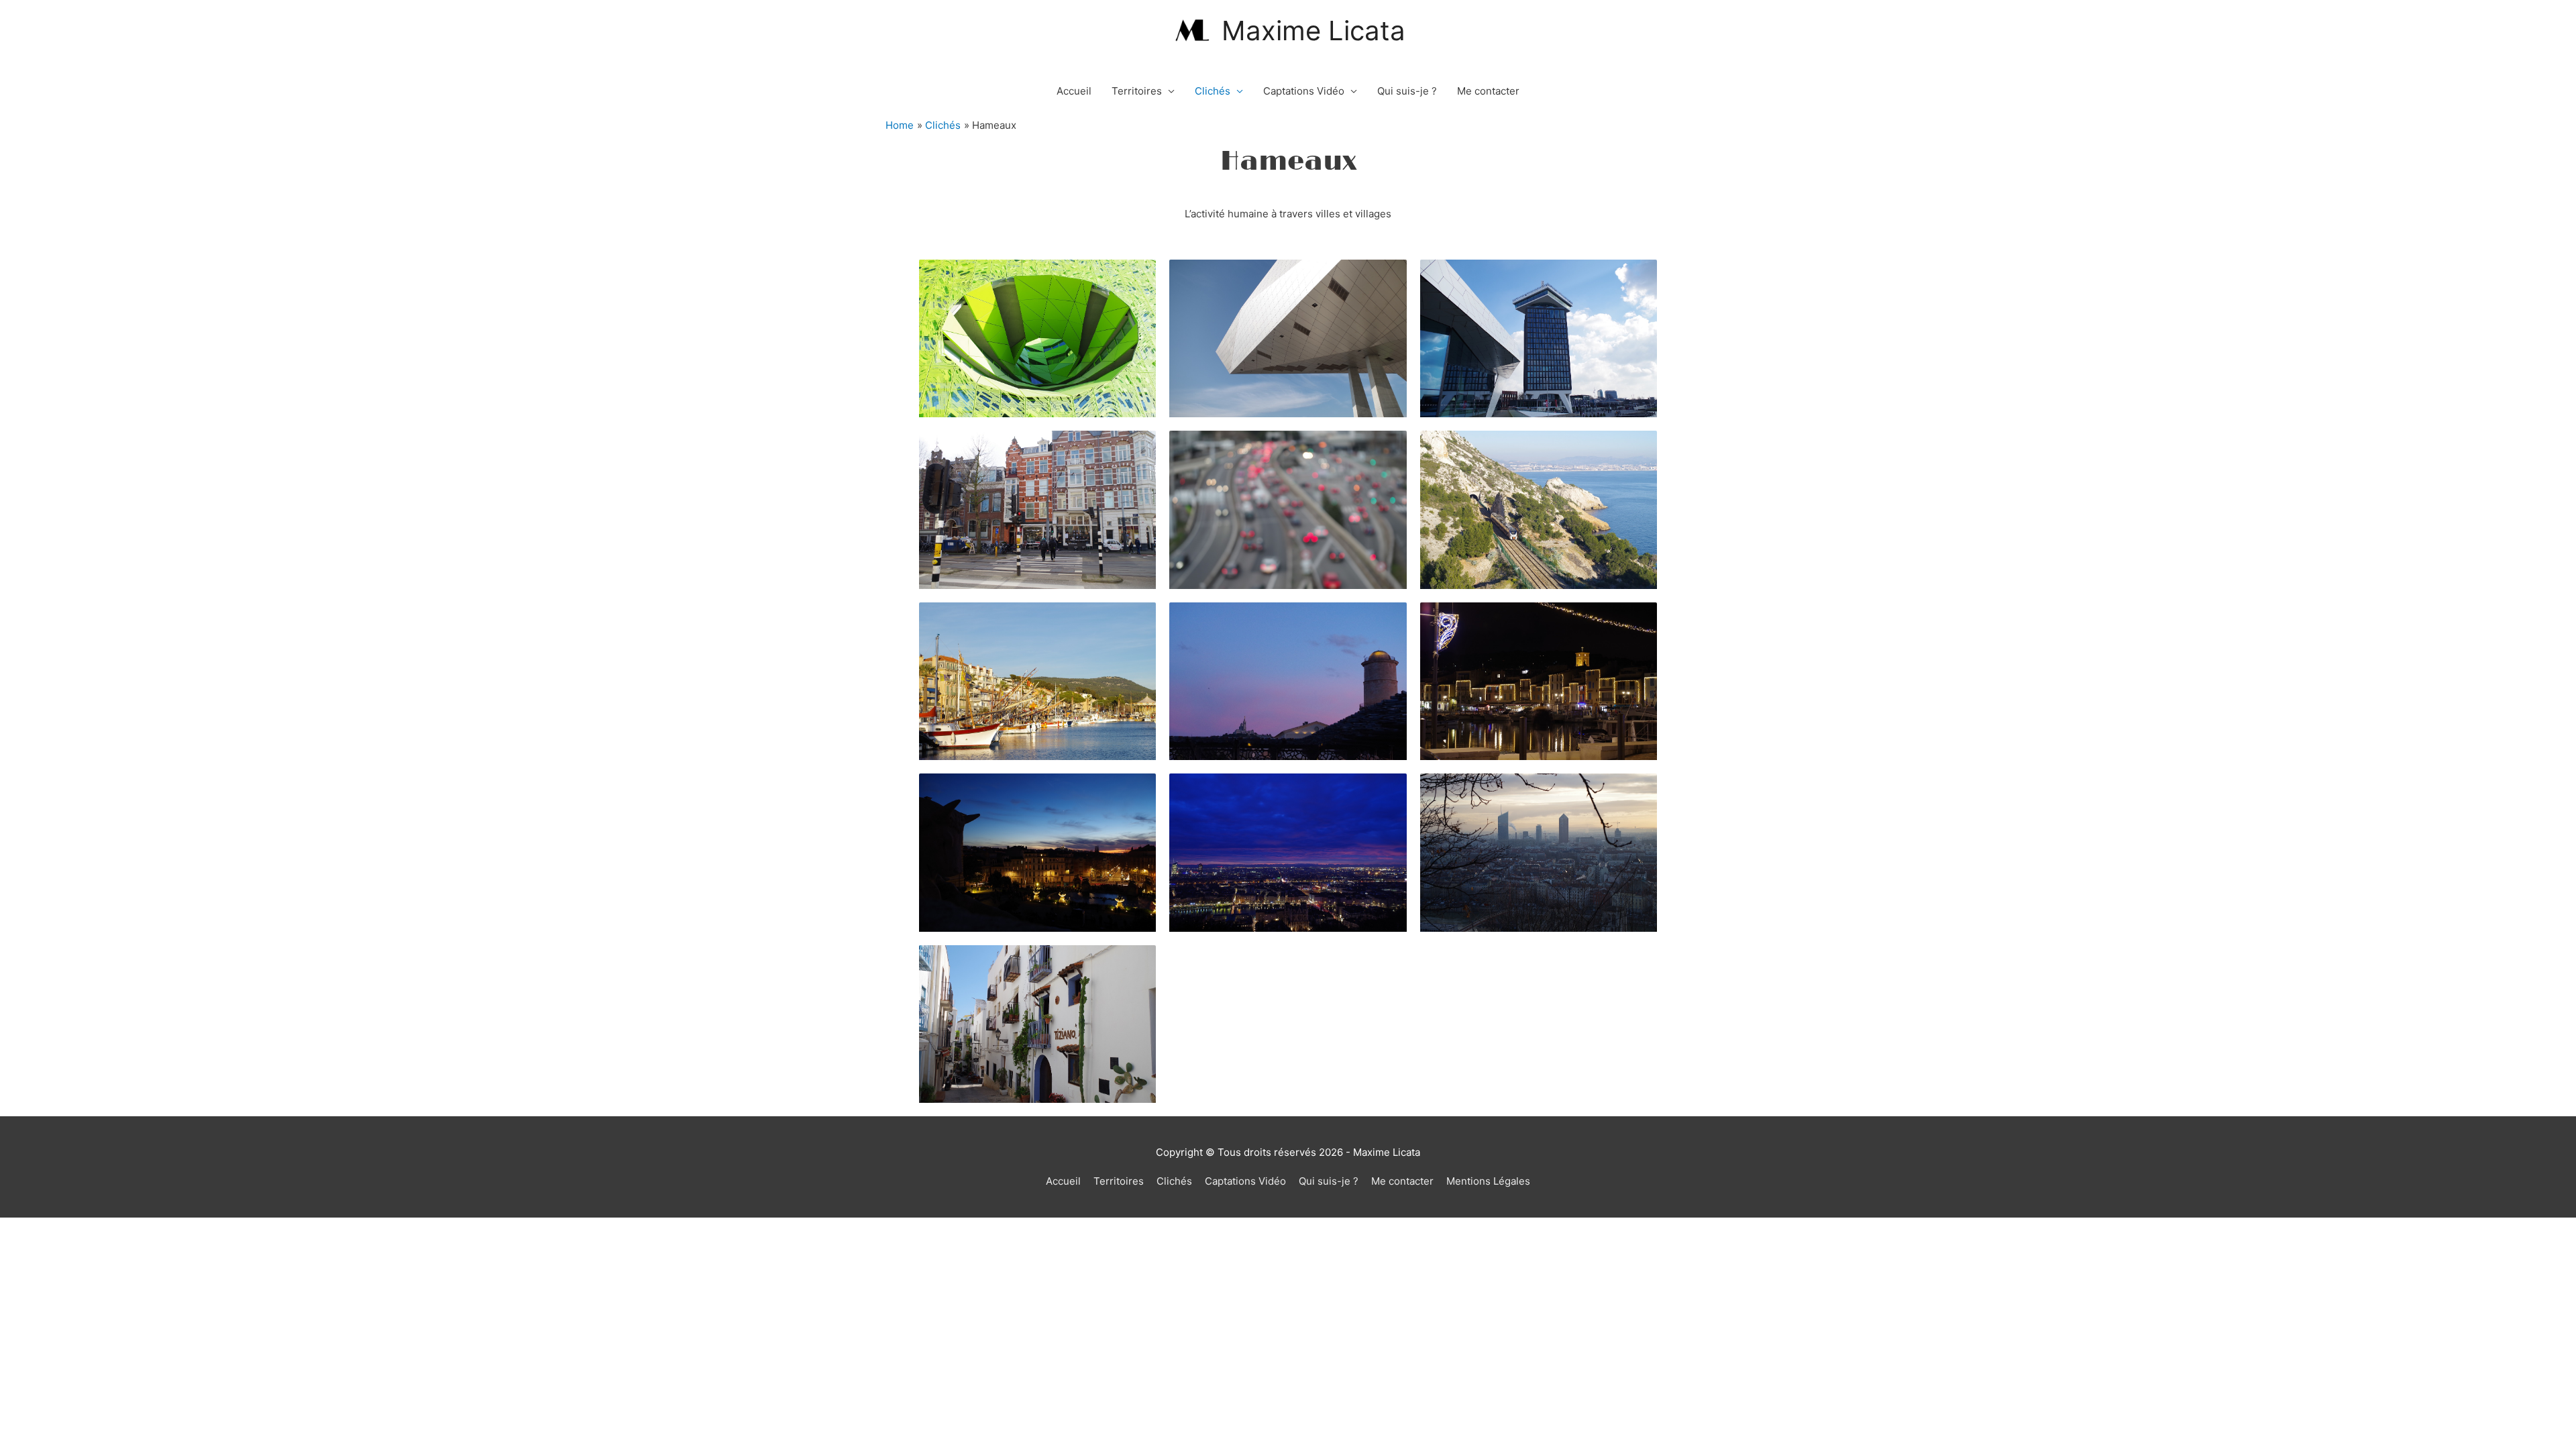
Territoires (1137, 91)
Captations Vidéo (1304, 91)
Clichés (1213, 91)
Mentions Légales (1488, 1181)
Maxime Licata (1313, 31)
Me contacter (1488, 91)
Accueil (1074, 91)
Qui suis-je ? (1407, 91)
